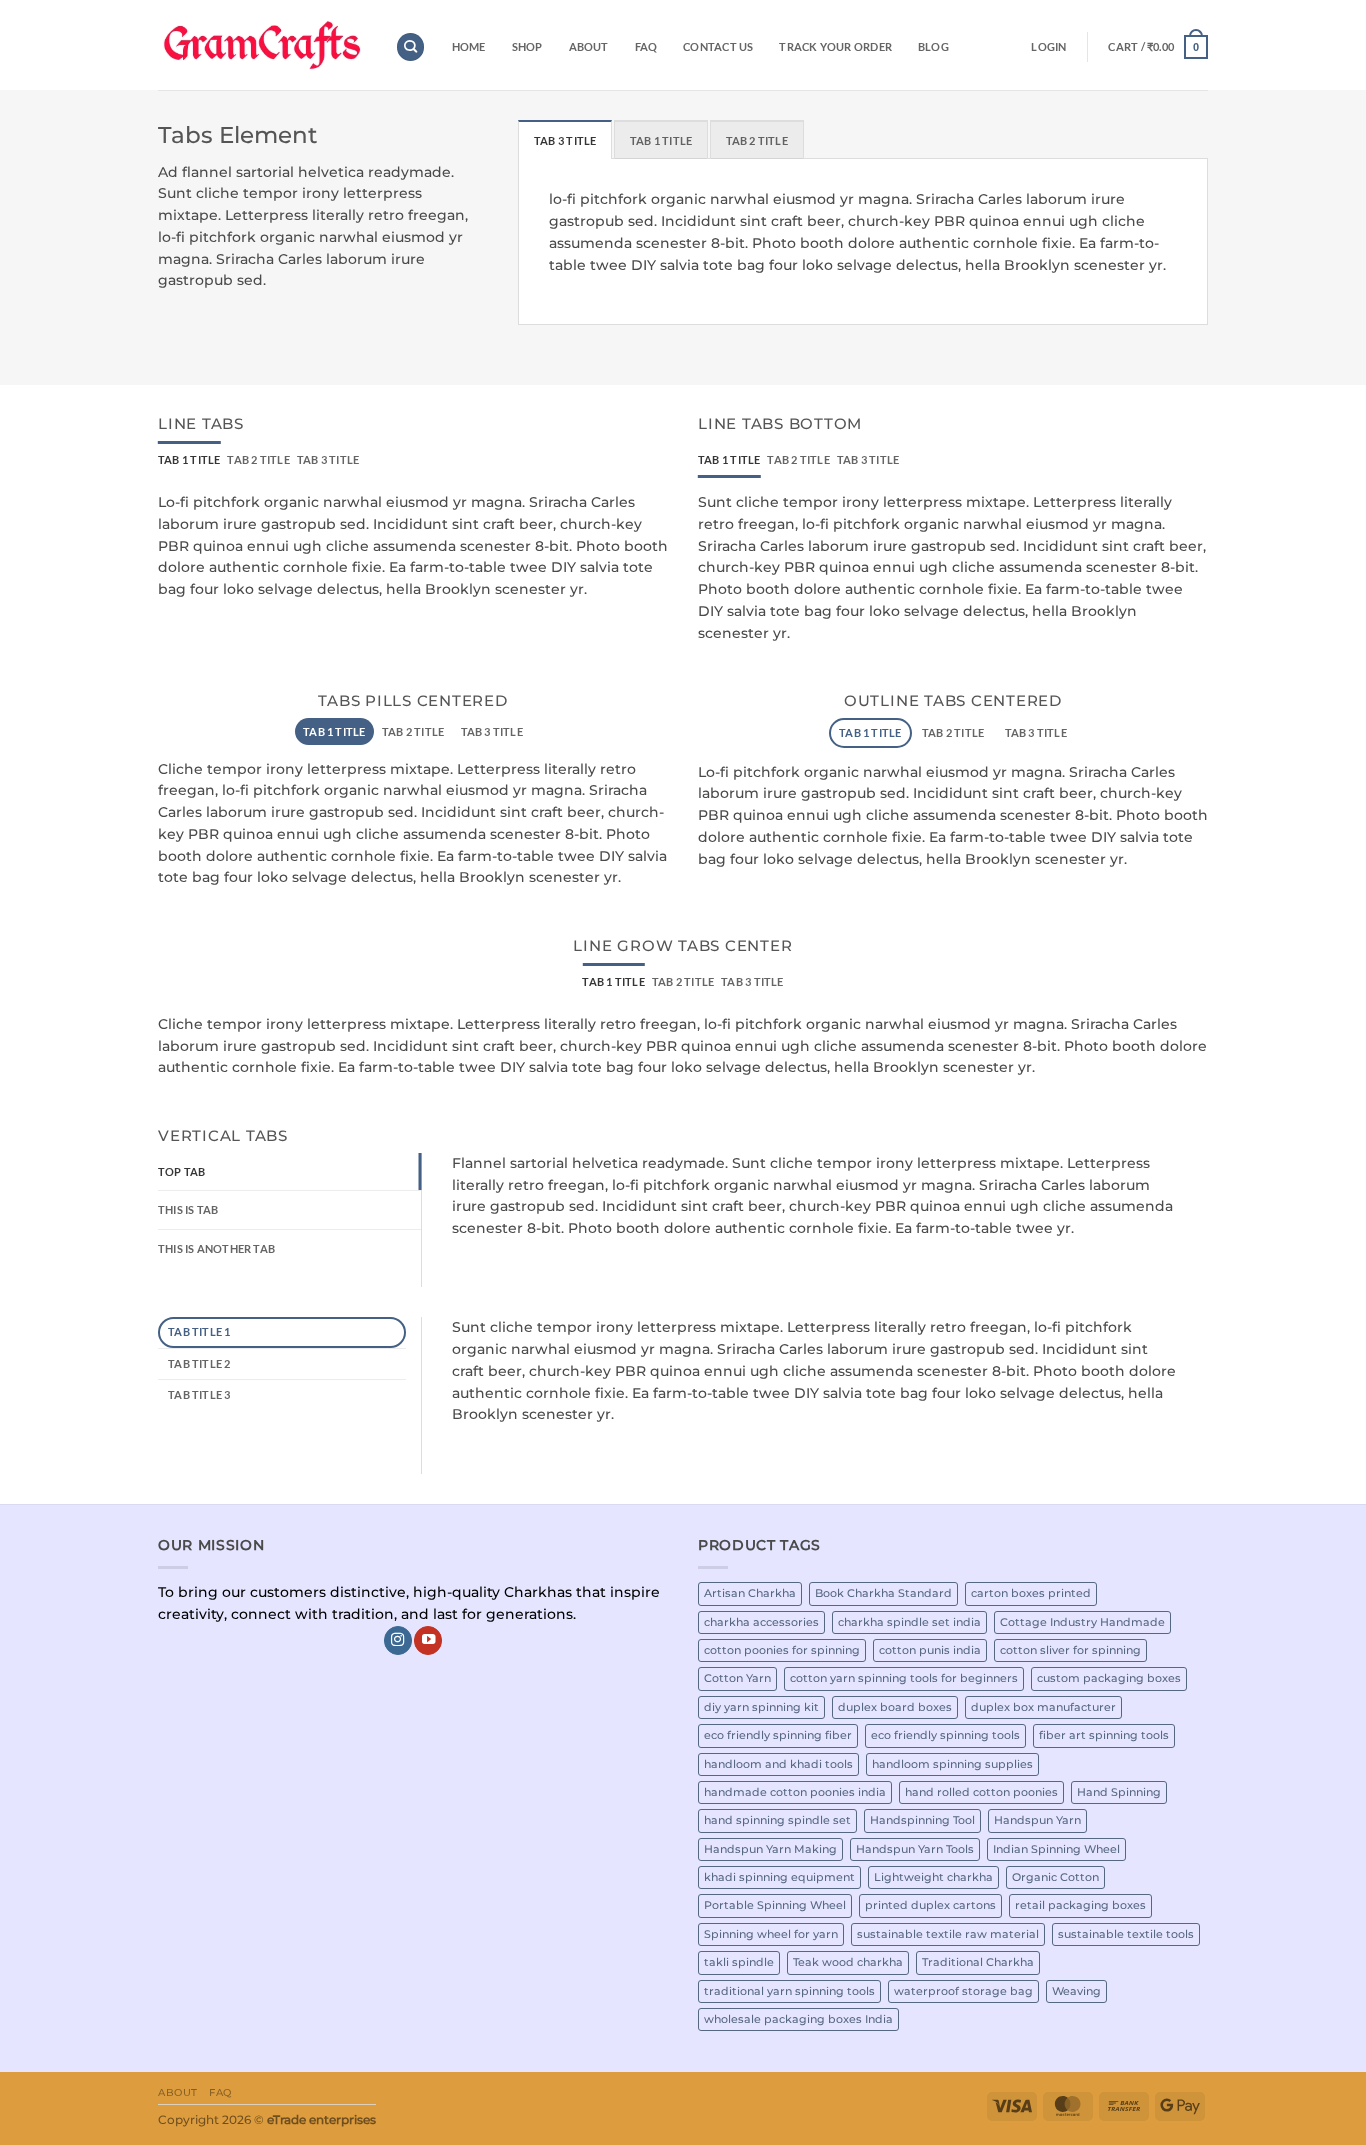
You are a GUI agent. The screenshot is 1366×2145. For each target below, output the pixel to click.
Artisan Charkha (750, 1593)
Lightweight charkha (933, 1877)
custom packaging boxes (1109, 1678)
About (589, 46)
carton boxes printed (1031, 1593)
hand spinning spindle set (777, 1820)
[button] (1048, 46)
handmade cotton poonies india (795, 1792)
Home (469, 46)
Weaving (1076, 1991)
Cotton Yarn (737, 1678)
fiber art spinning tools (1104, 1735)
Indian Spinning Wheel (1056, 1849)
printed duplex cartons (930, 1905)
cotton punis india (930, 1650)
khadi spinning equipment (779, 1877)
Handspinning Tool (922, 1820)
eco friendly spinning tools (945, 1735)
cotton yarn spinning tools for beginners (904, 1678)
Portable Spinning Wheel (775, 1905)
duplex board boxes (895, 1707)
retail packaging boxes (1080, 1905)
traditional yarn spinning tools (789, 1991)
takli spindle (739, 1962)
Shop (527, 46)
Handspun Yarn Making (770, 1849)
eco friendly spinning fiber (778, 1735)
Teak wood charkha (848, 1962)
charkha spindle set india (909, 1622)
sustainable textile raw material (948, 1934)
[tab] (565, 139)
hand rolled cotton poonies (981, 1792)
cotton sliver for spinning (1070, 1650)
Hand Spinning (1119, 1792)
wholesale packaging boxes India (798, 2019)
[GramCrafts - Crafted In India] (262, 45)
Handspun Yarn (1037, 1820)
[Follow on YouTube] (428, 1640)
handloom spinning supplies (952, 1764)
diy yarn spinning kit (761, 1707)
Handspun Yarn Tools (915, 1849)
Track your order (835, 46)
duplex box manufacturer (1043, 1707)
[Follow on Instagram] (398, 1640)
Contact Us (718, 46)
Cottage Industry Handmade (1082, 1622)
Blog (933, 46)
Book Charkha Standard (883, 1593)
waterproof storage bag (963, 1991)
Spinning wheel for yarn (771, 1934)
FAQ (646, 46)
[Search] (410, 47)
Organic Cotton (1055, 1877)
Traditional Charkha (978, 1962)
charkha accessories (761, 1622)
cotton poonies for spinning (782, 1650)
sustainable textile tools (1126, 1934)
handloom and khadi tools (778, 1764)
